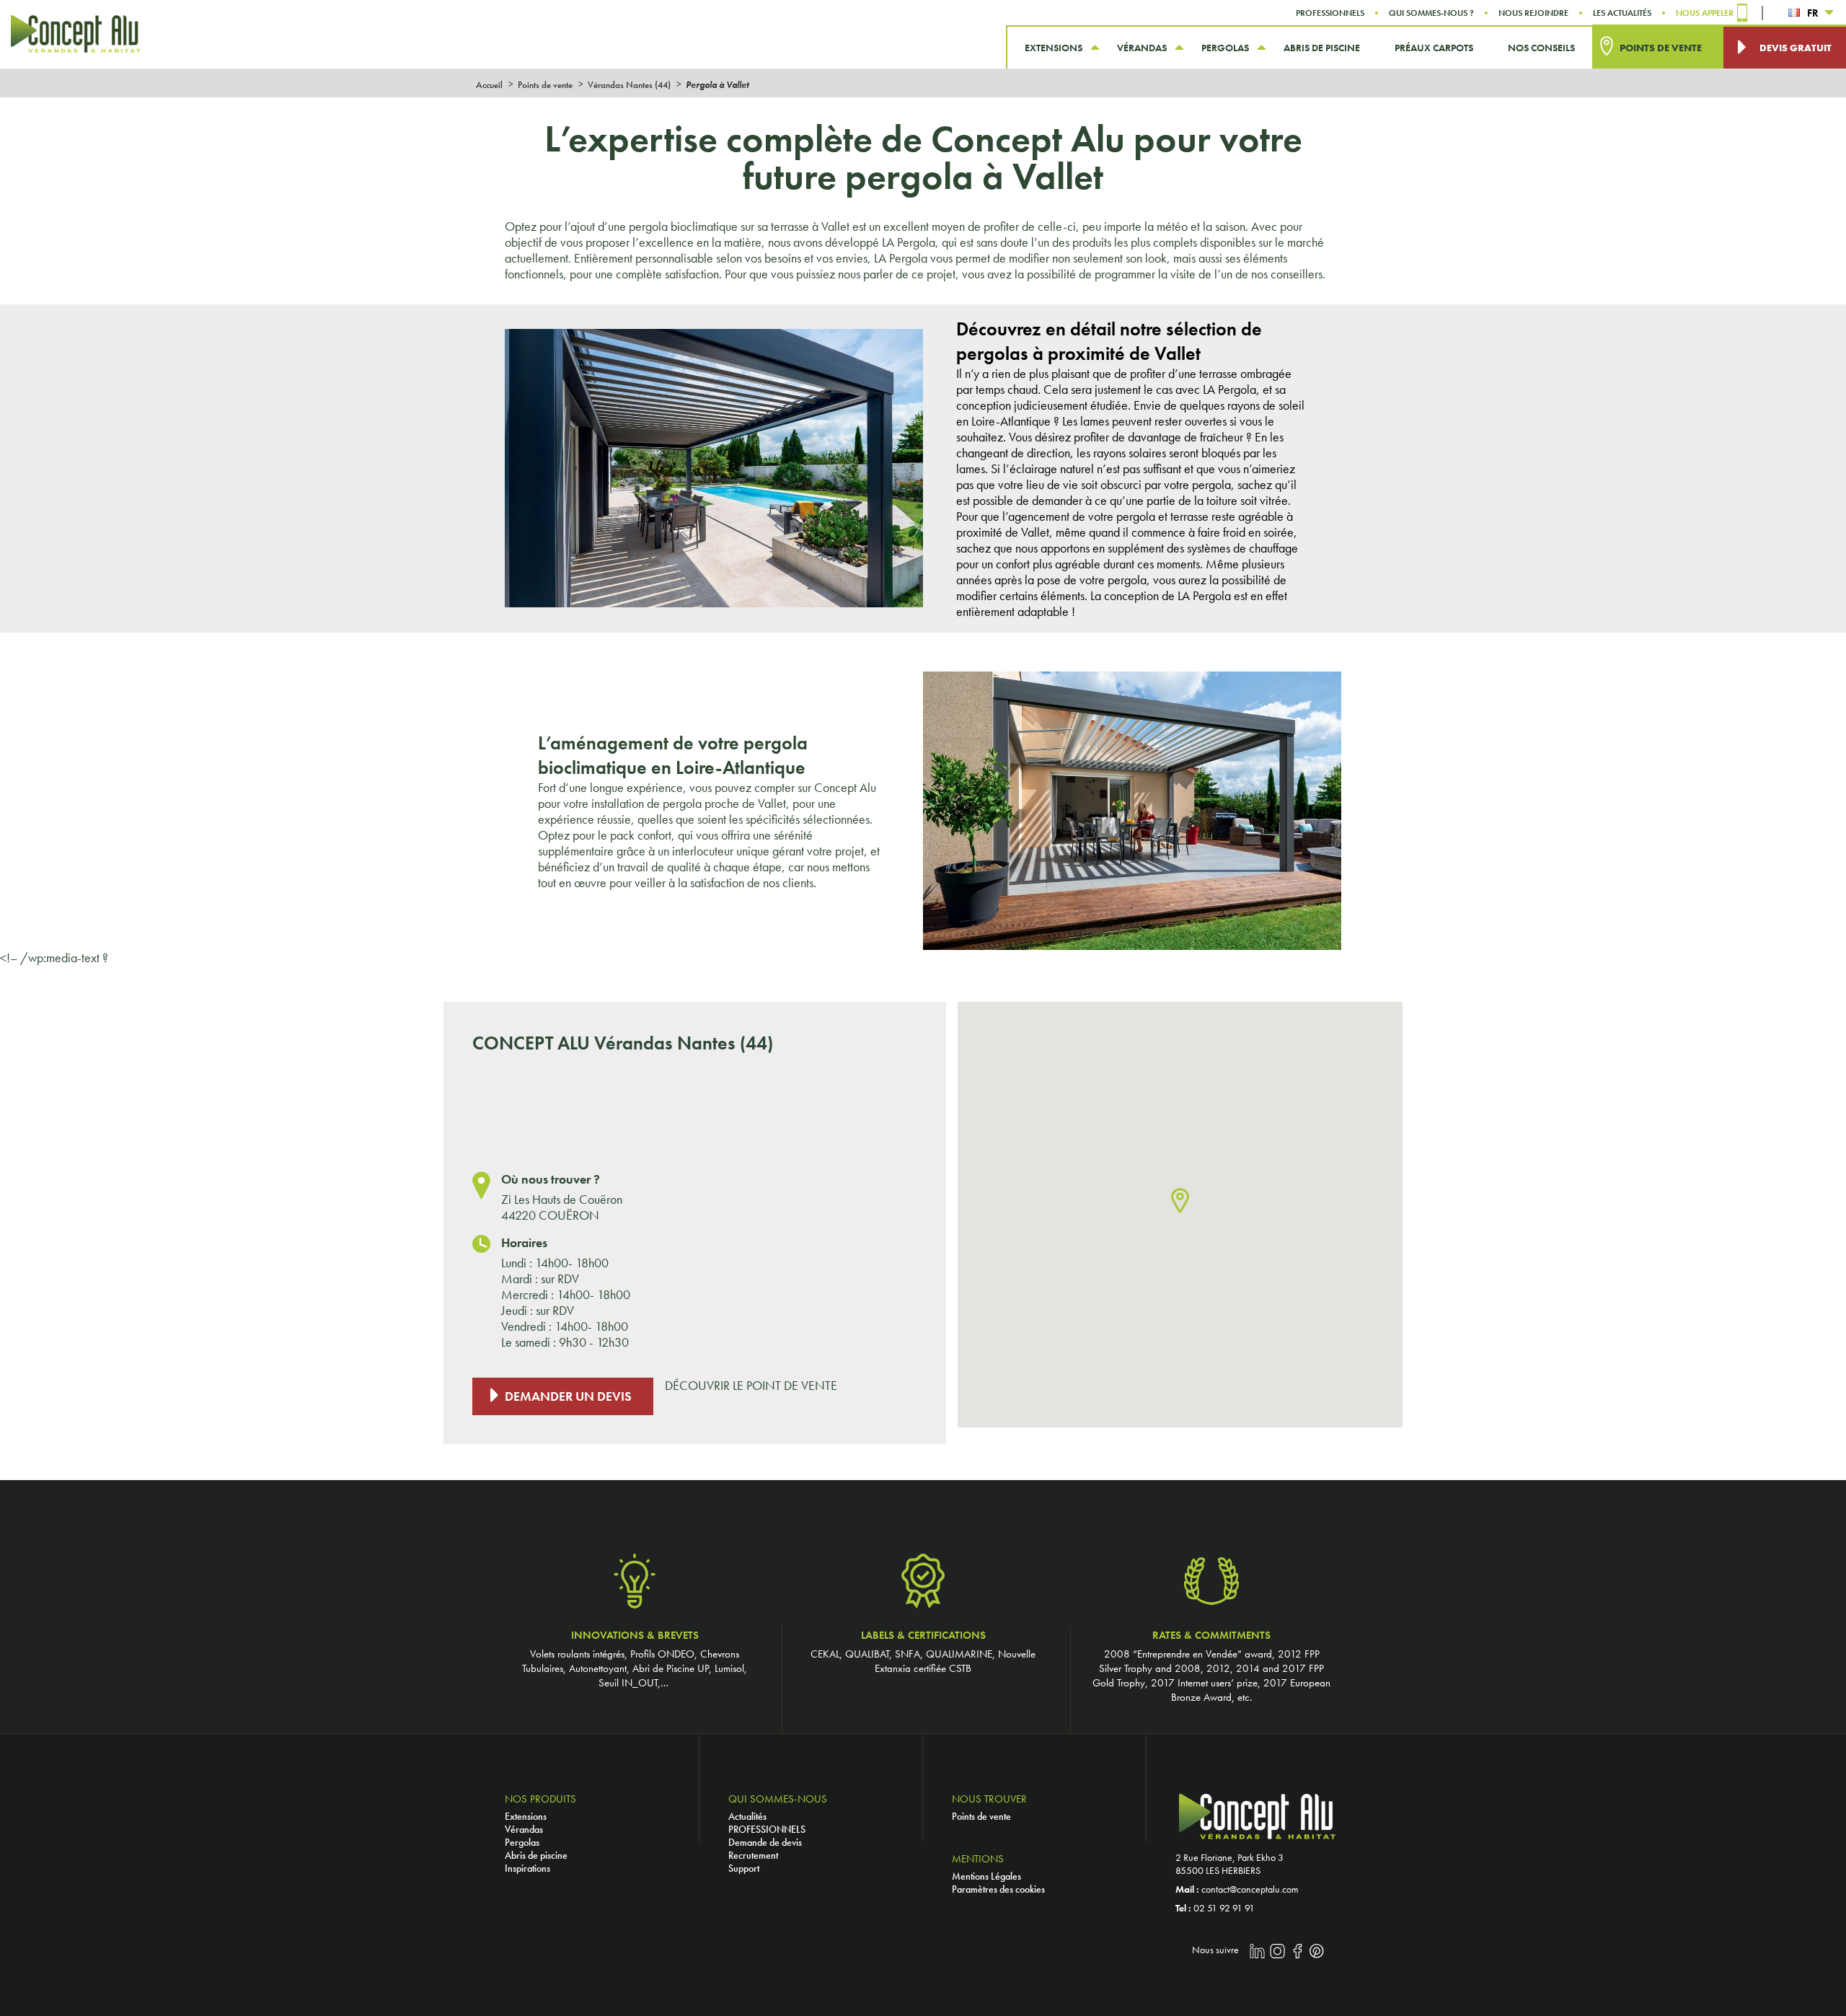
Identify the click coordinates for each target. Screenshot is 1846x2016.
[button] (1180, 1201)
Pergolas (522, 1842)
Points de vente (981, 1816)
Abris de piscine (536, 1855)
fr (1813, 13)
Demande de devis (765, 1842)
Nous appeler (1705, 13)
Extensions (526, 1816)
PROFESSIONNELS (767, 1829)
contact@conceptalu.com (1250, 1889)
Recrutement (753, 1855)
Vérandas (524, 1829)
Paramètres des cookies (998, 1889)
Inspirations (527, 1868)
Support (744, 1868)
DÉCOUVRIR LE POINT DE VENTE (751, 1386)
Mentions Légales (986, 1876)
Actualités (747, 1816)
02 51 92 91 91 (1224, 1908)
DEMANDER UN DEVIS (568, 1396)
